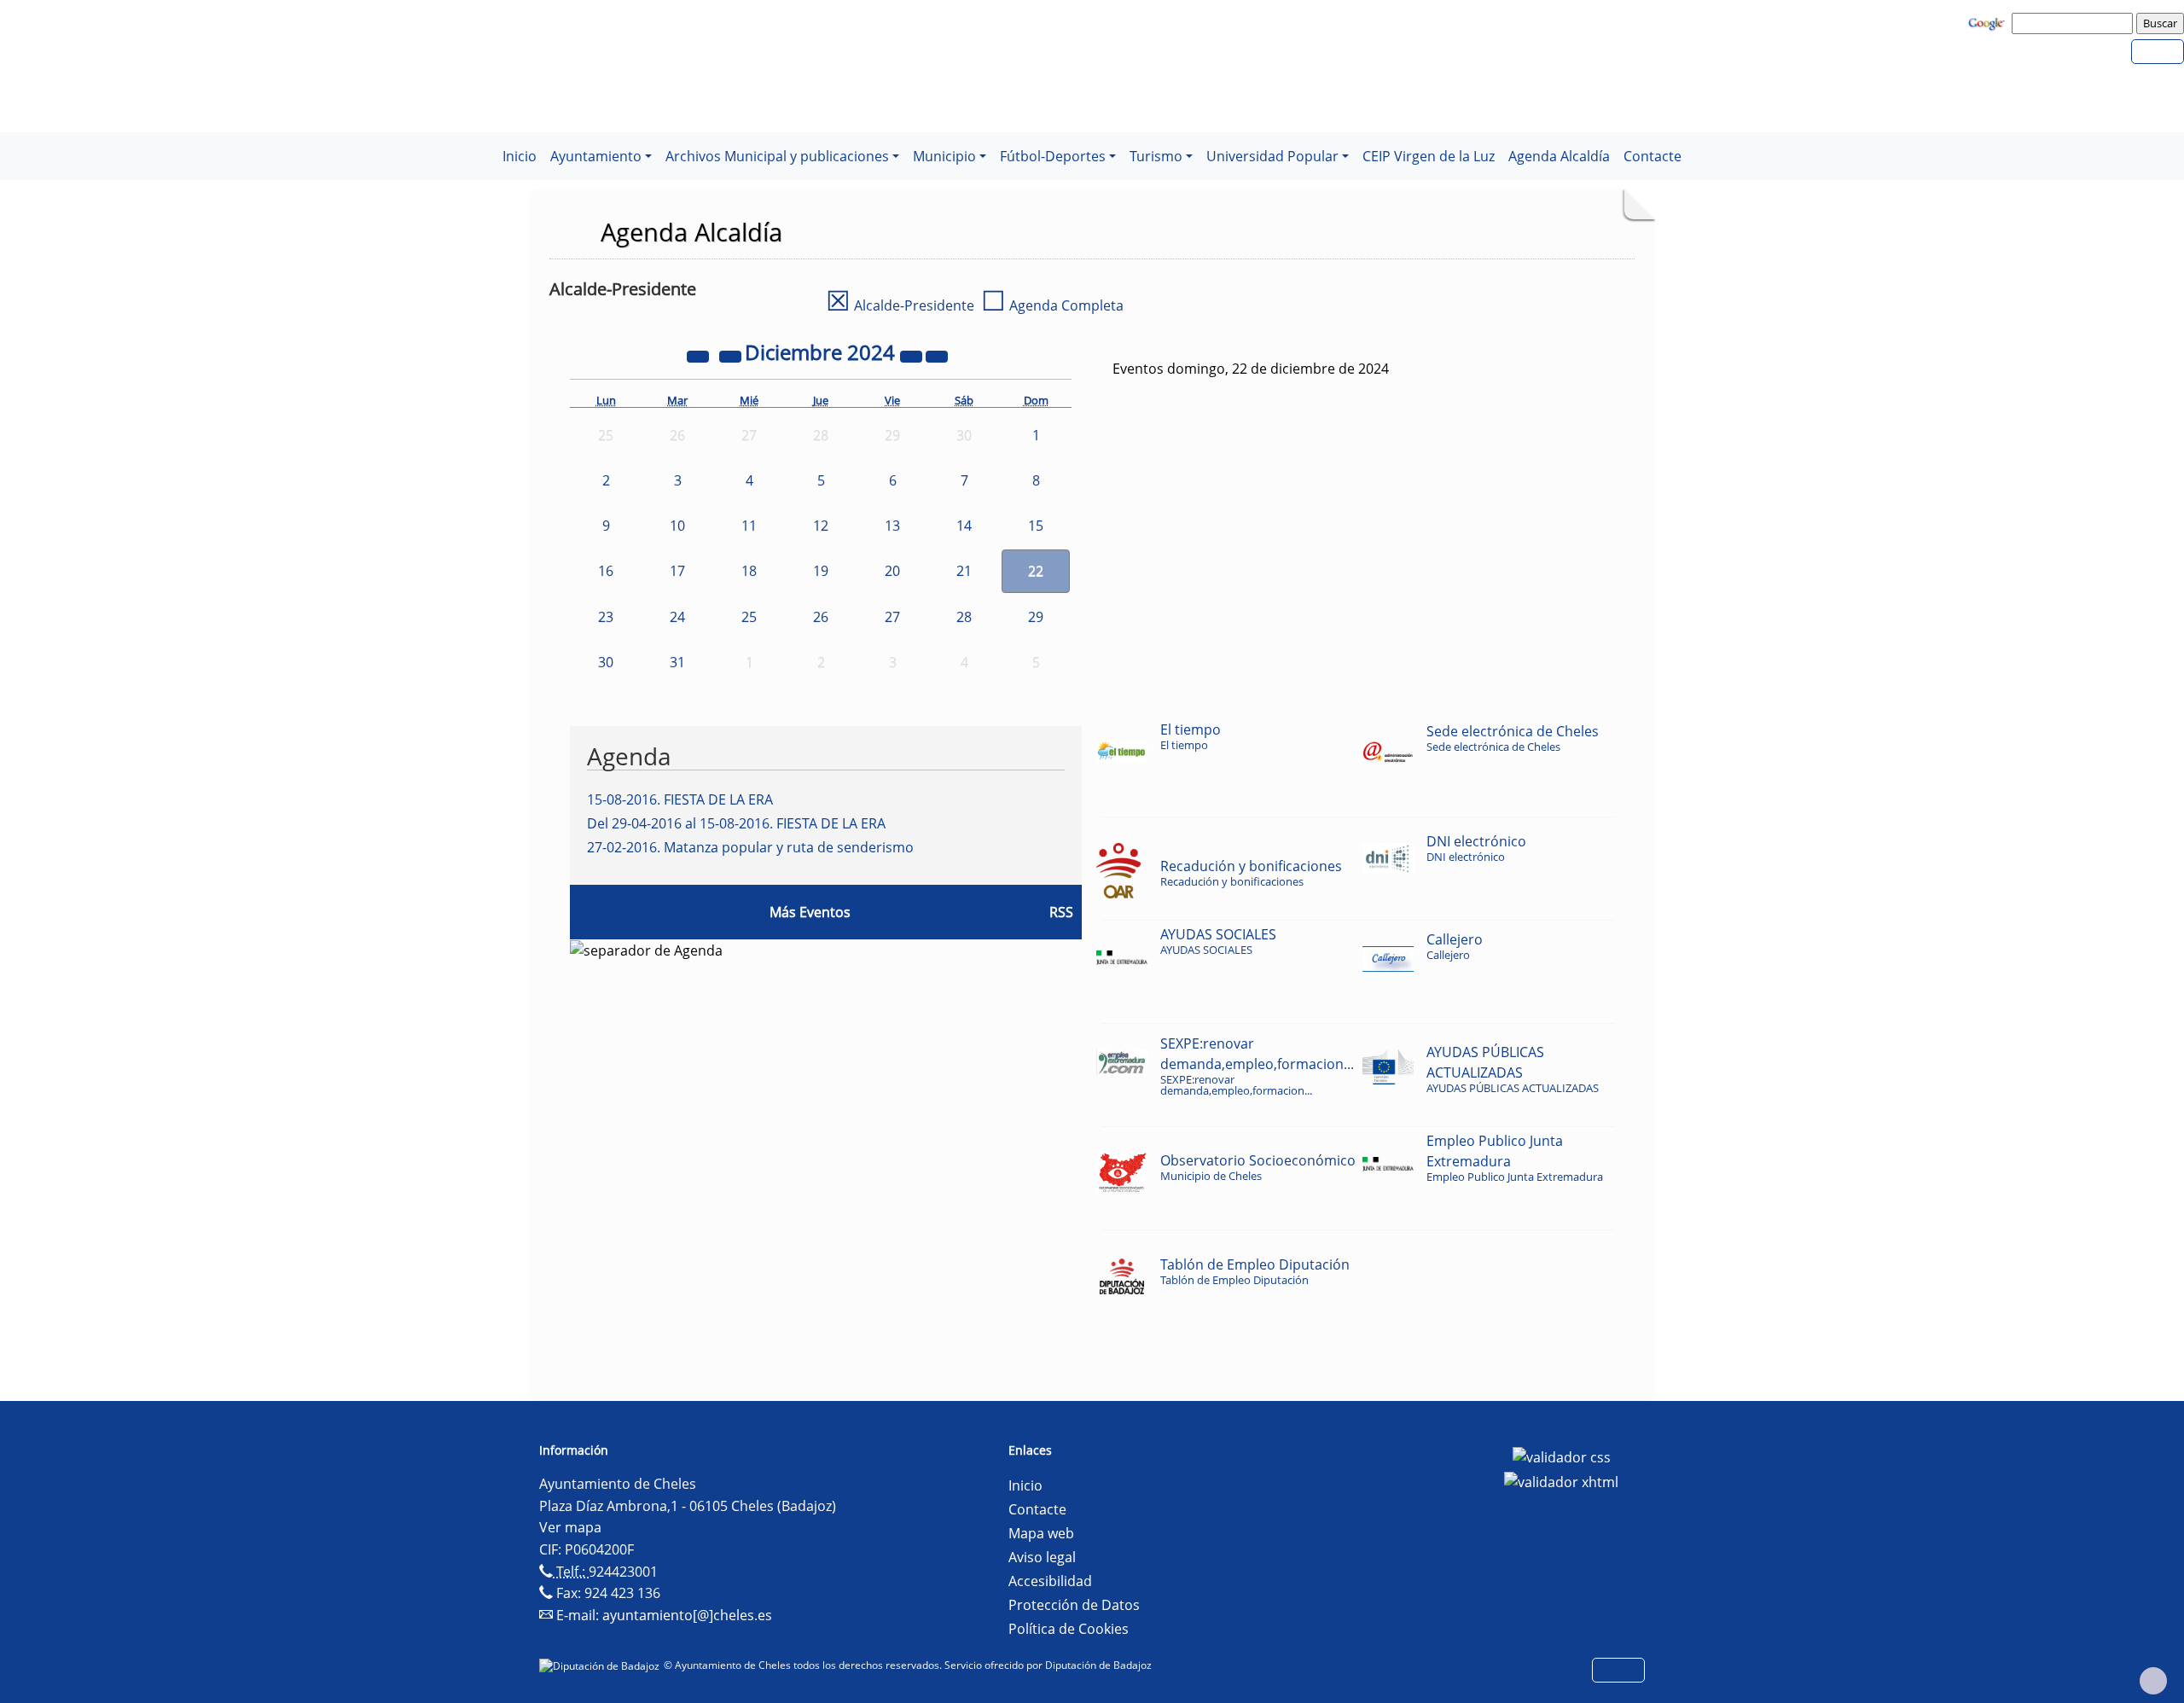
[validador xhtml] (1561, 1481)
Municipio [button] (944, 156)
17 (677, 571)
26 (821, 617)
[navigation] (2075, 23)
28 (964, 617)
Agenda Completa (1052, 305)
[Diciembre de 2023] (700, 355)
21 (964, 571)
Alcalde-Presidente (900, 305)
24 (677, 617)
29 (1036, 617)
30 (606, 662)
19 (821, 571)
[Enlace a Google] (1989, 22)
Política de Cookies (1069, 1629)
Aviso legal (1042, 1557)
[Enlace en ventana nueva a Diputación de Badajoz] (601, 1665)
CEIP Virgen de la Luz (1429, 156)
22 (1036, 571)
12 (821, 526)
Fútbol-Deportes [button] (1053, 156)
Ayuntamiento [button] (596, 156)
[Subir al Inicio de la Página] (2153, 1681)
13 (892, 526)
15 (1036, 526)
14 (964, 526)
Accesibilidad (1050, 1581)
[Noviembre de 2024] (732, 355)
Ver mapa (570, 1527)
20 (892, 571)
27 (892, 617)
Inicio (520, 156)
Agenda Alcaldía (1559, 156)
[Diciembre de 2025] (913, 355)
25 (749, 617)
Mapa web (1041, 1533)
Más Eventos (810, 912)
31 (677, 662)
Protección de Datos (1074, 1605)
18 (749, 571)
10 (677, 526)
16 (606, 571)
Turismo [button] (1156, 156)
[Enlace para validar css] (1562, 1456)
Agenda (629, 756)
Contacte (1653, 156)
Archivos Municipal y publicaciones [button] (777, 156)
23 (606, 617)
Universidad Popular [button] (1272, 156)
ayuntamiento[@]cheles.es (687, 1615)
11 (749, 526)
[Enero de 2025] (937, 355)
